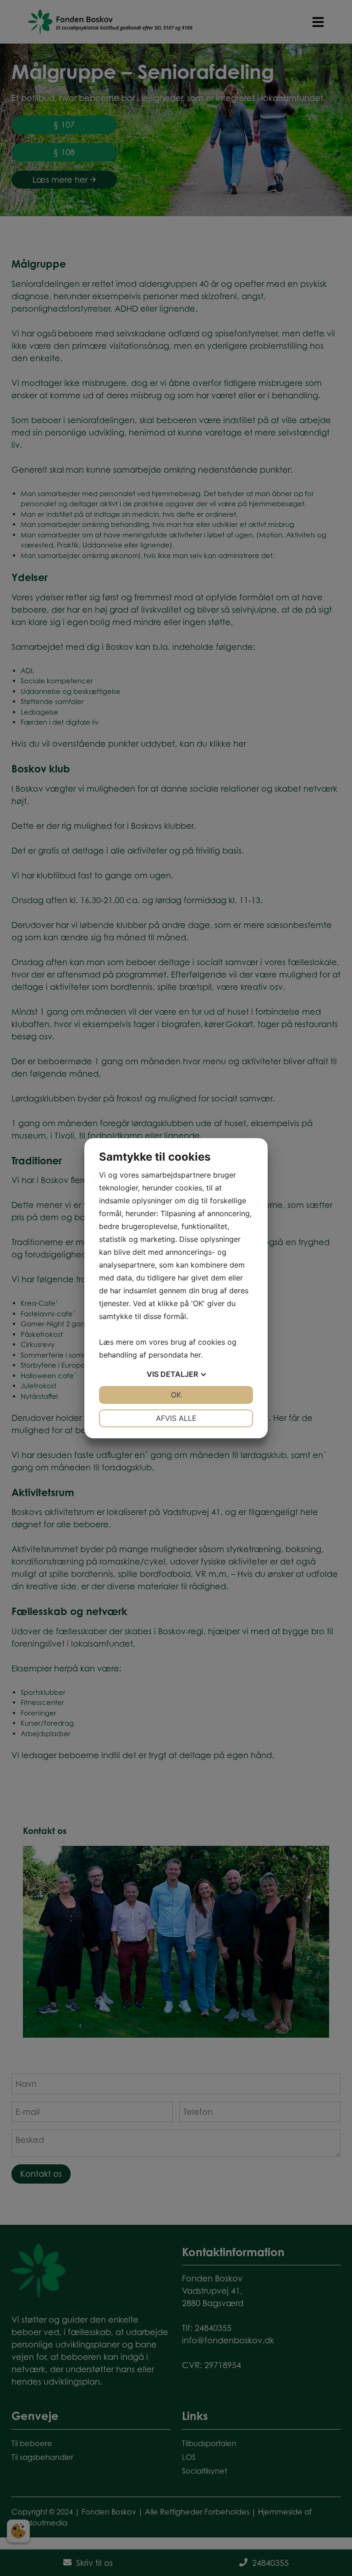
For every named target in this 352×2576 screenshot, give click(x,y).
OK (176, 1395)
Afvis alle (176, 1418)
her (195, 1355)
